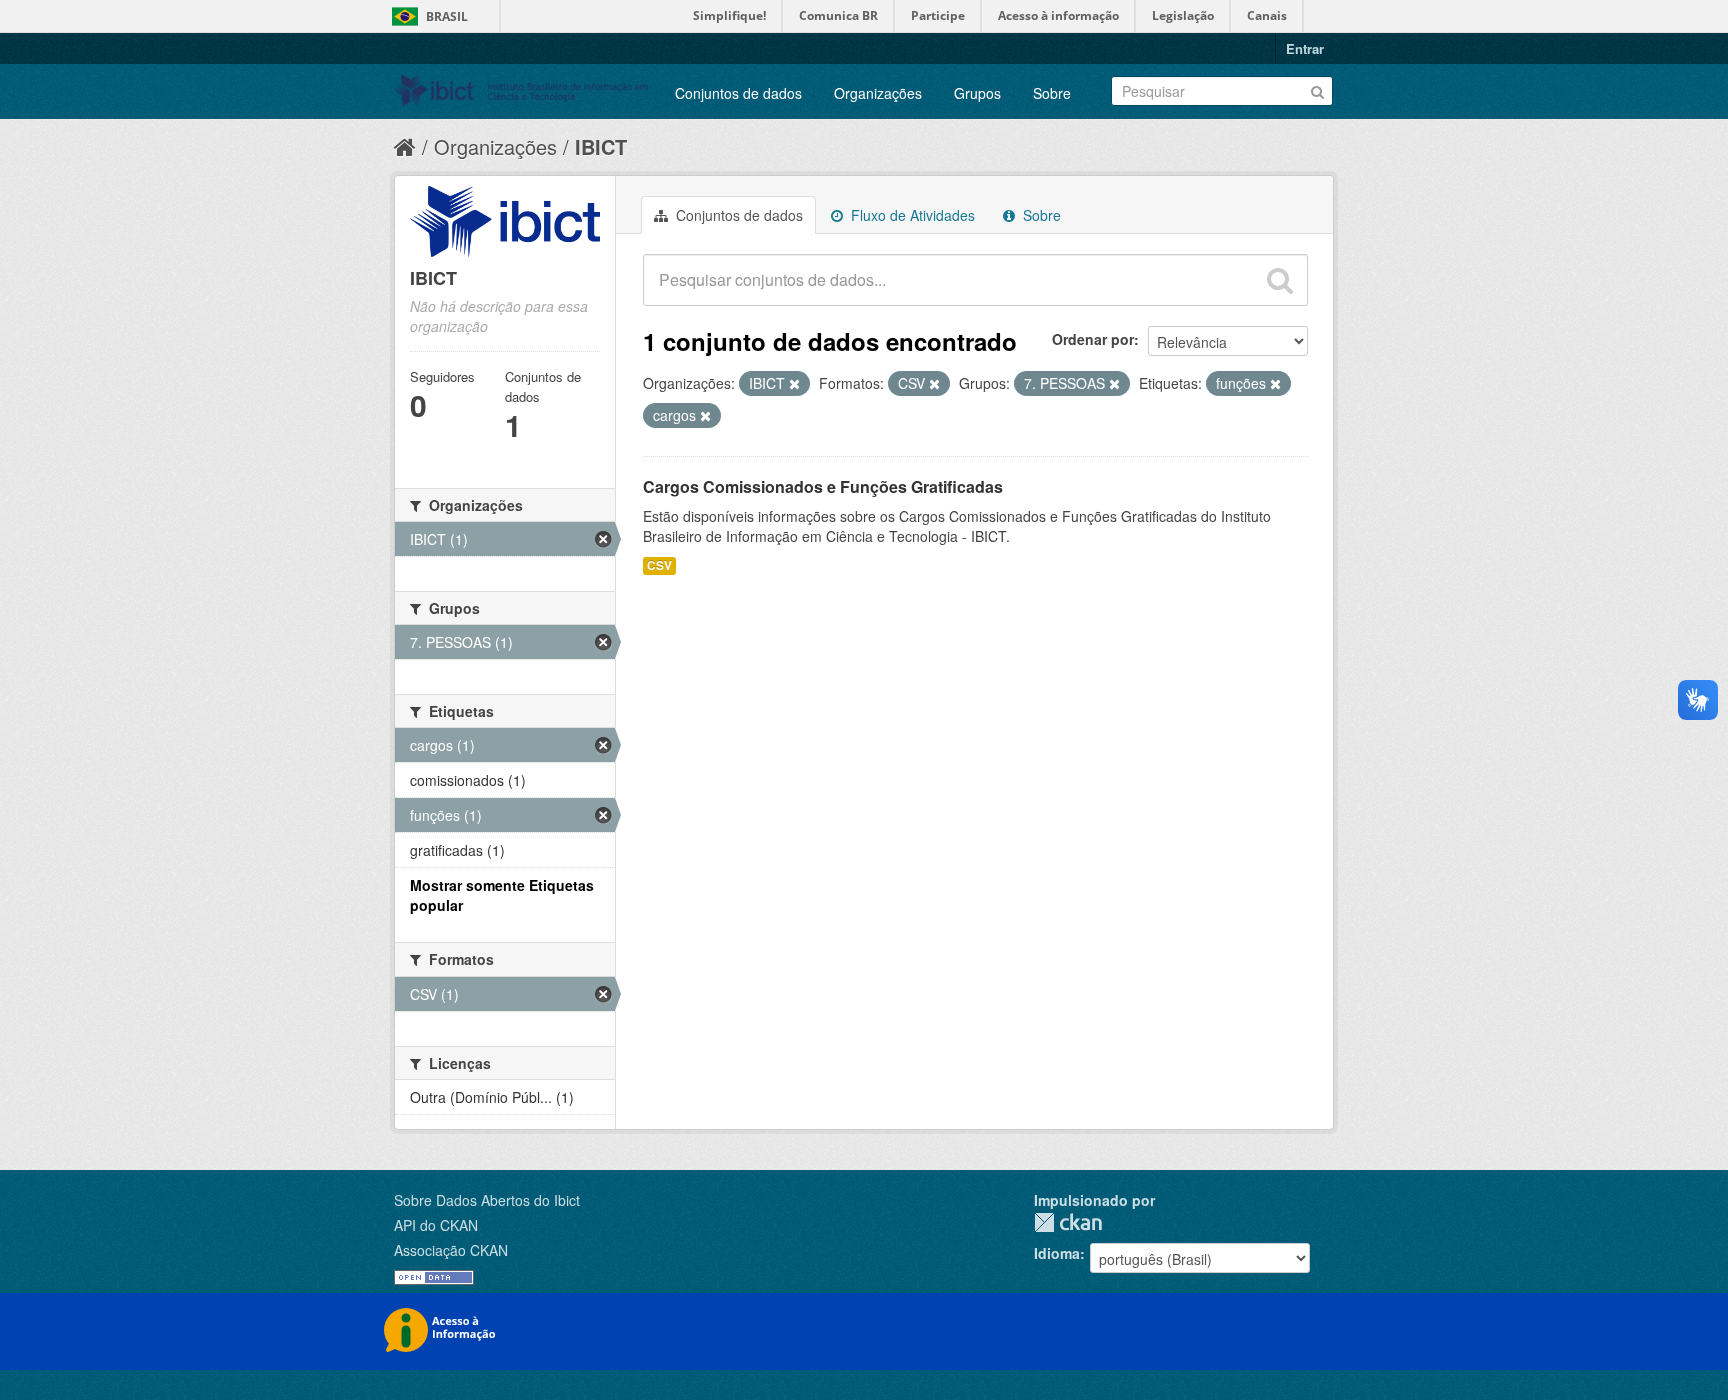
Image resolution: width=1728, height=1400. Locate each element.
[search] (1280, 280)
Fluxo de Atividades (911, 215)
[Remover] (794, 384)
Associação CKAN (451, 1250)
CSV (659, 565)
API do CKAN (436, 1225)
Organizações (878, 93)
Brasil (447, 16)
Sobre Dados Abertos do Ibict (487, 1200)
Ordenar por (1093, 339)
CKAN (1068, 1222)
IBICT (601, 146)
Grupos (977, 93)
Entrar (1305, 48)
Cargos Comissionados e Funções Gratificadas (823, 486)
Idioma (1057, 1253)
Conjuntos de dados (738, 93)
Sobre (1052, 93)
